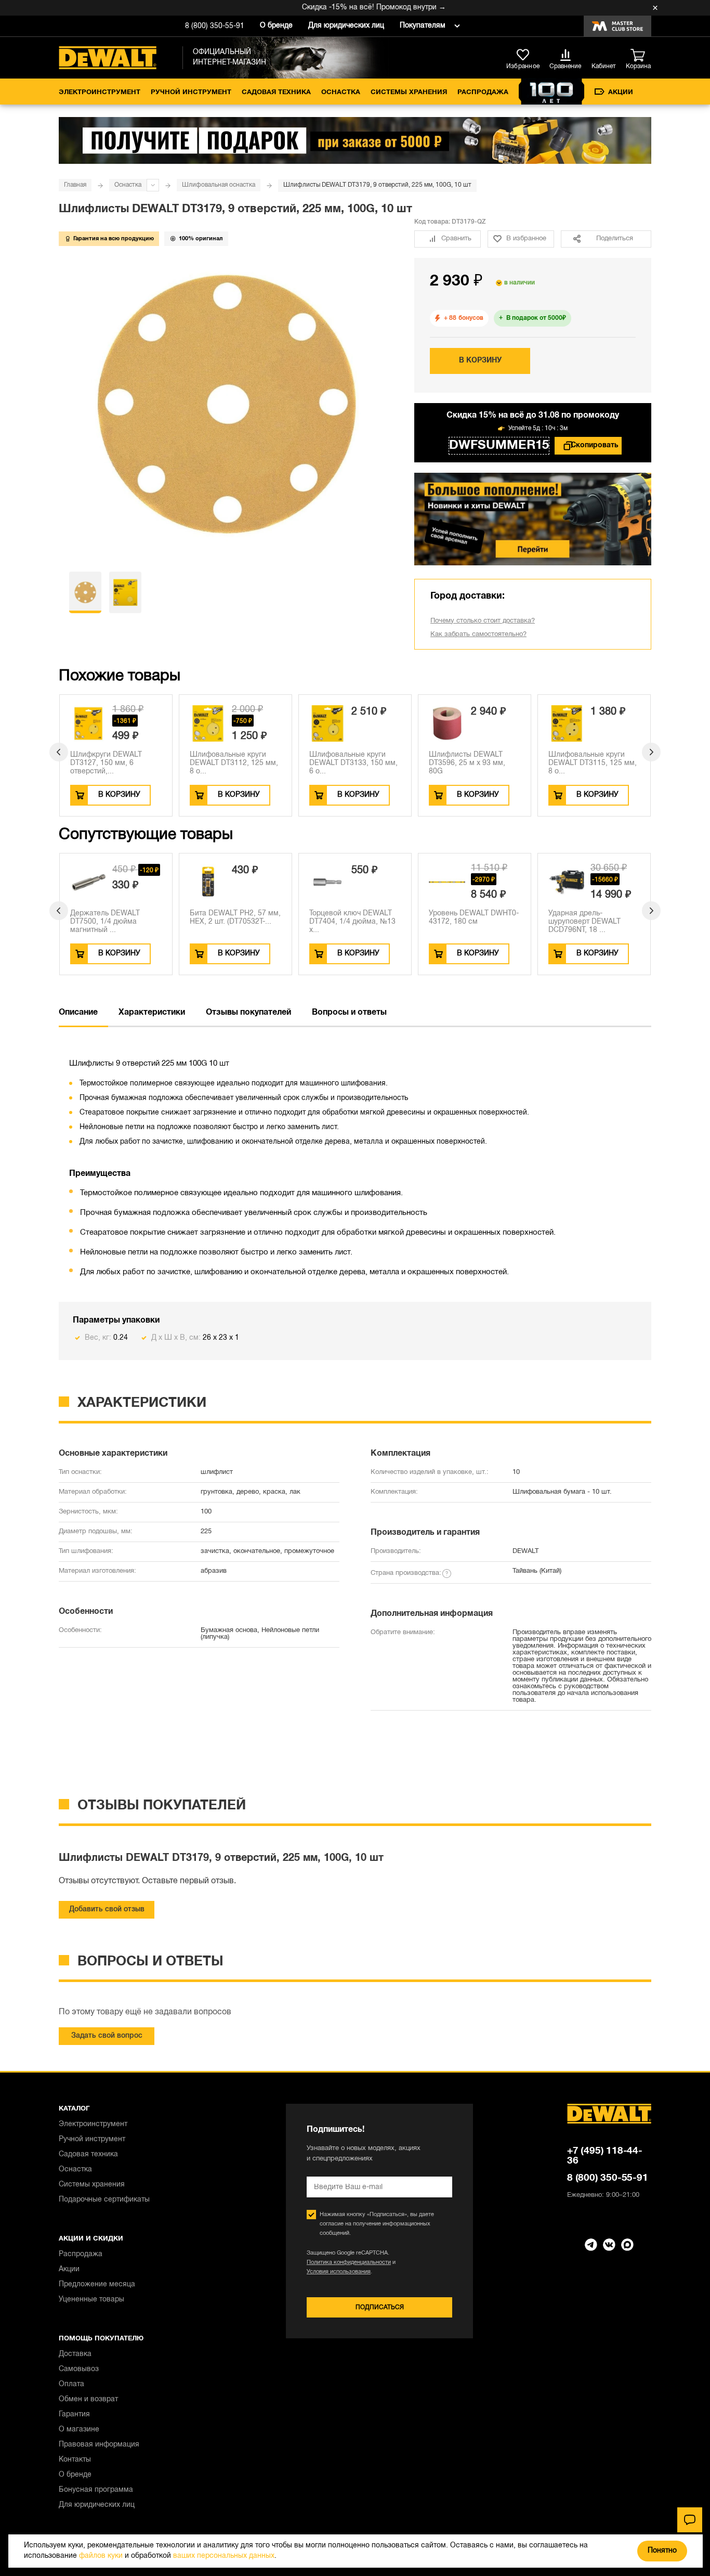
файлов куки (101, 2556)
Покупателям (423, 26)
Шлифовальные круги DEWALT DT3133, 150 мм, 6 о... (353, 763)
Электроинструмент (100, 93)
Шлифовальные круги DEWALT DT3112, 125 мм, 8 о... (234, 763)
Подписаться (380, 2307)
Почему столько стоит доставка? (483, 621)
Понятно (662, 2551)
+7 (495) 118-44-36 (605, 2156)
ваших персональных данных (224, 2556)
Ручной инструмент (191, 93)
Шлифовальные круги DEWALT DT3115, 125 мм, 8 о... (593, 763)
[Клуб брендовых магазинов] (617, 26)
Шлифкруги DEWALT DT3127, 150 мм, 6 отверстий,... (106, 763)
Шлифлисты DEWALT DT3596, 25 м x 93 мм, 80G (467, 763)
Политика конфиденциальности (349, 2262)
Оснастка (341, 93)
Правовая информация (99, 2445)
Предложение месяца (97, 2284)
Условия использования (339, 2272)
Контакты (75, 2460)
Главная (75, 185)
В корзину (480, 361)
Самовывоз (79, 2369)
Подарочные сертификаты (104, 2200)
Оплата (71, 2384)
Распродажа (483, 93)
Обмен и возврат (88, 2399)
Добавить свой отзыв (107, 1910)
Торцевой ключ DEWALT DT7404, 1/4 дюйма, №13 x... (352, 922)
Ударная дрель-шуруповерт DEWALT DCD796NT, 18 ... (584, 922)
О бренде (276, 26)
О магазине (79, 2430)
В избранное (526, 239)
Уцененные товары (91, 2300)
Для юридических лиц (346, 26)
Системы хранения (409, 93)
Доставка (75, 2354)
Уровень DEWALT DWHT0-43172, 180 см (474, 918)
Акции (621, 93)
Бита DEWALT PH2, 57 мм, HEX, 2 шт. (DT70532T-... (235, 918)
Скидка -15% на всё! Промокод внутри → (347, 8)
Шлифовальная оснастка (219, 185)
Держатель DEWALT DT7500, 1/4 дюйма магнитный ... (105, 922)
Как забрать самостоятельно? (478, 635)
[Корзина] (641, 56)
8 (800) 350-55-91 (215, 26)
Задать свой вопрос (107, 2036)
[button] (59, 752)
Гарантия (74, 2415)
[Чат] (690, 2520)
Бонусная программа (96, 2490)
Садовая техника (276, 93)
